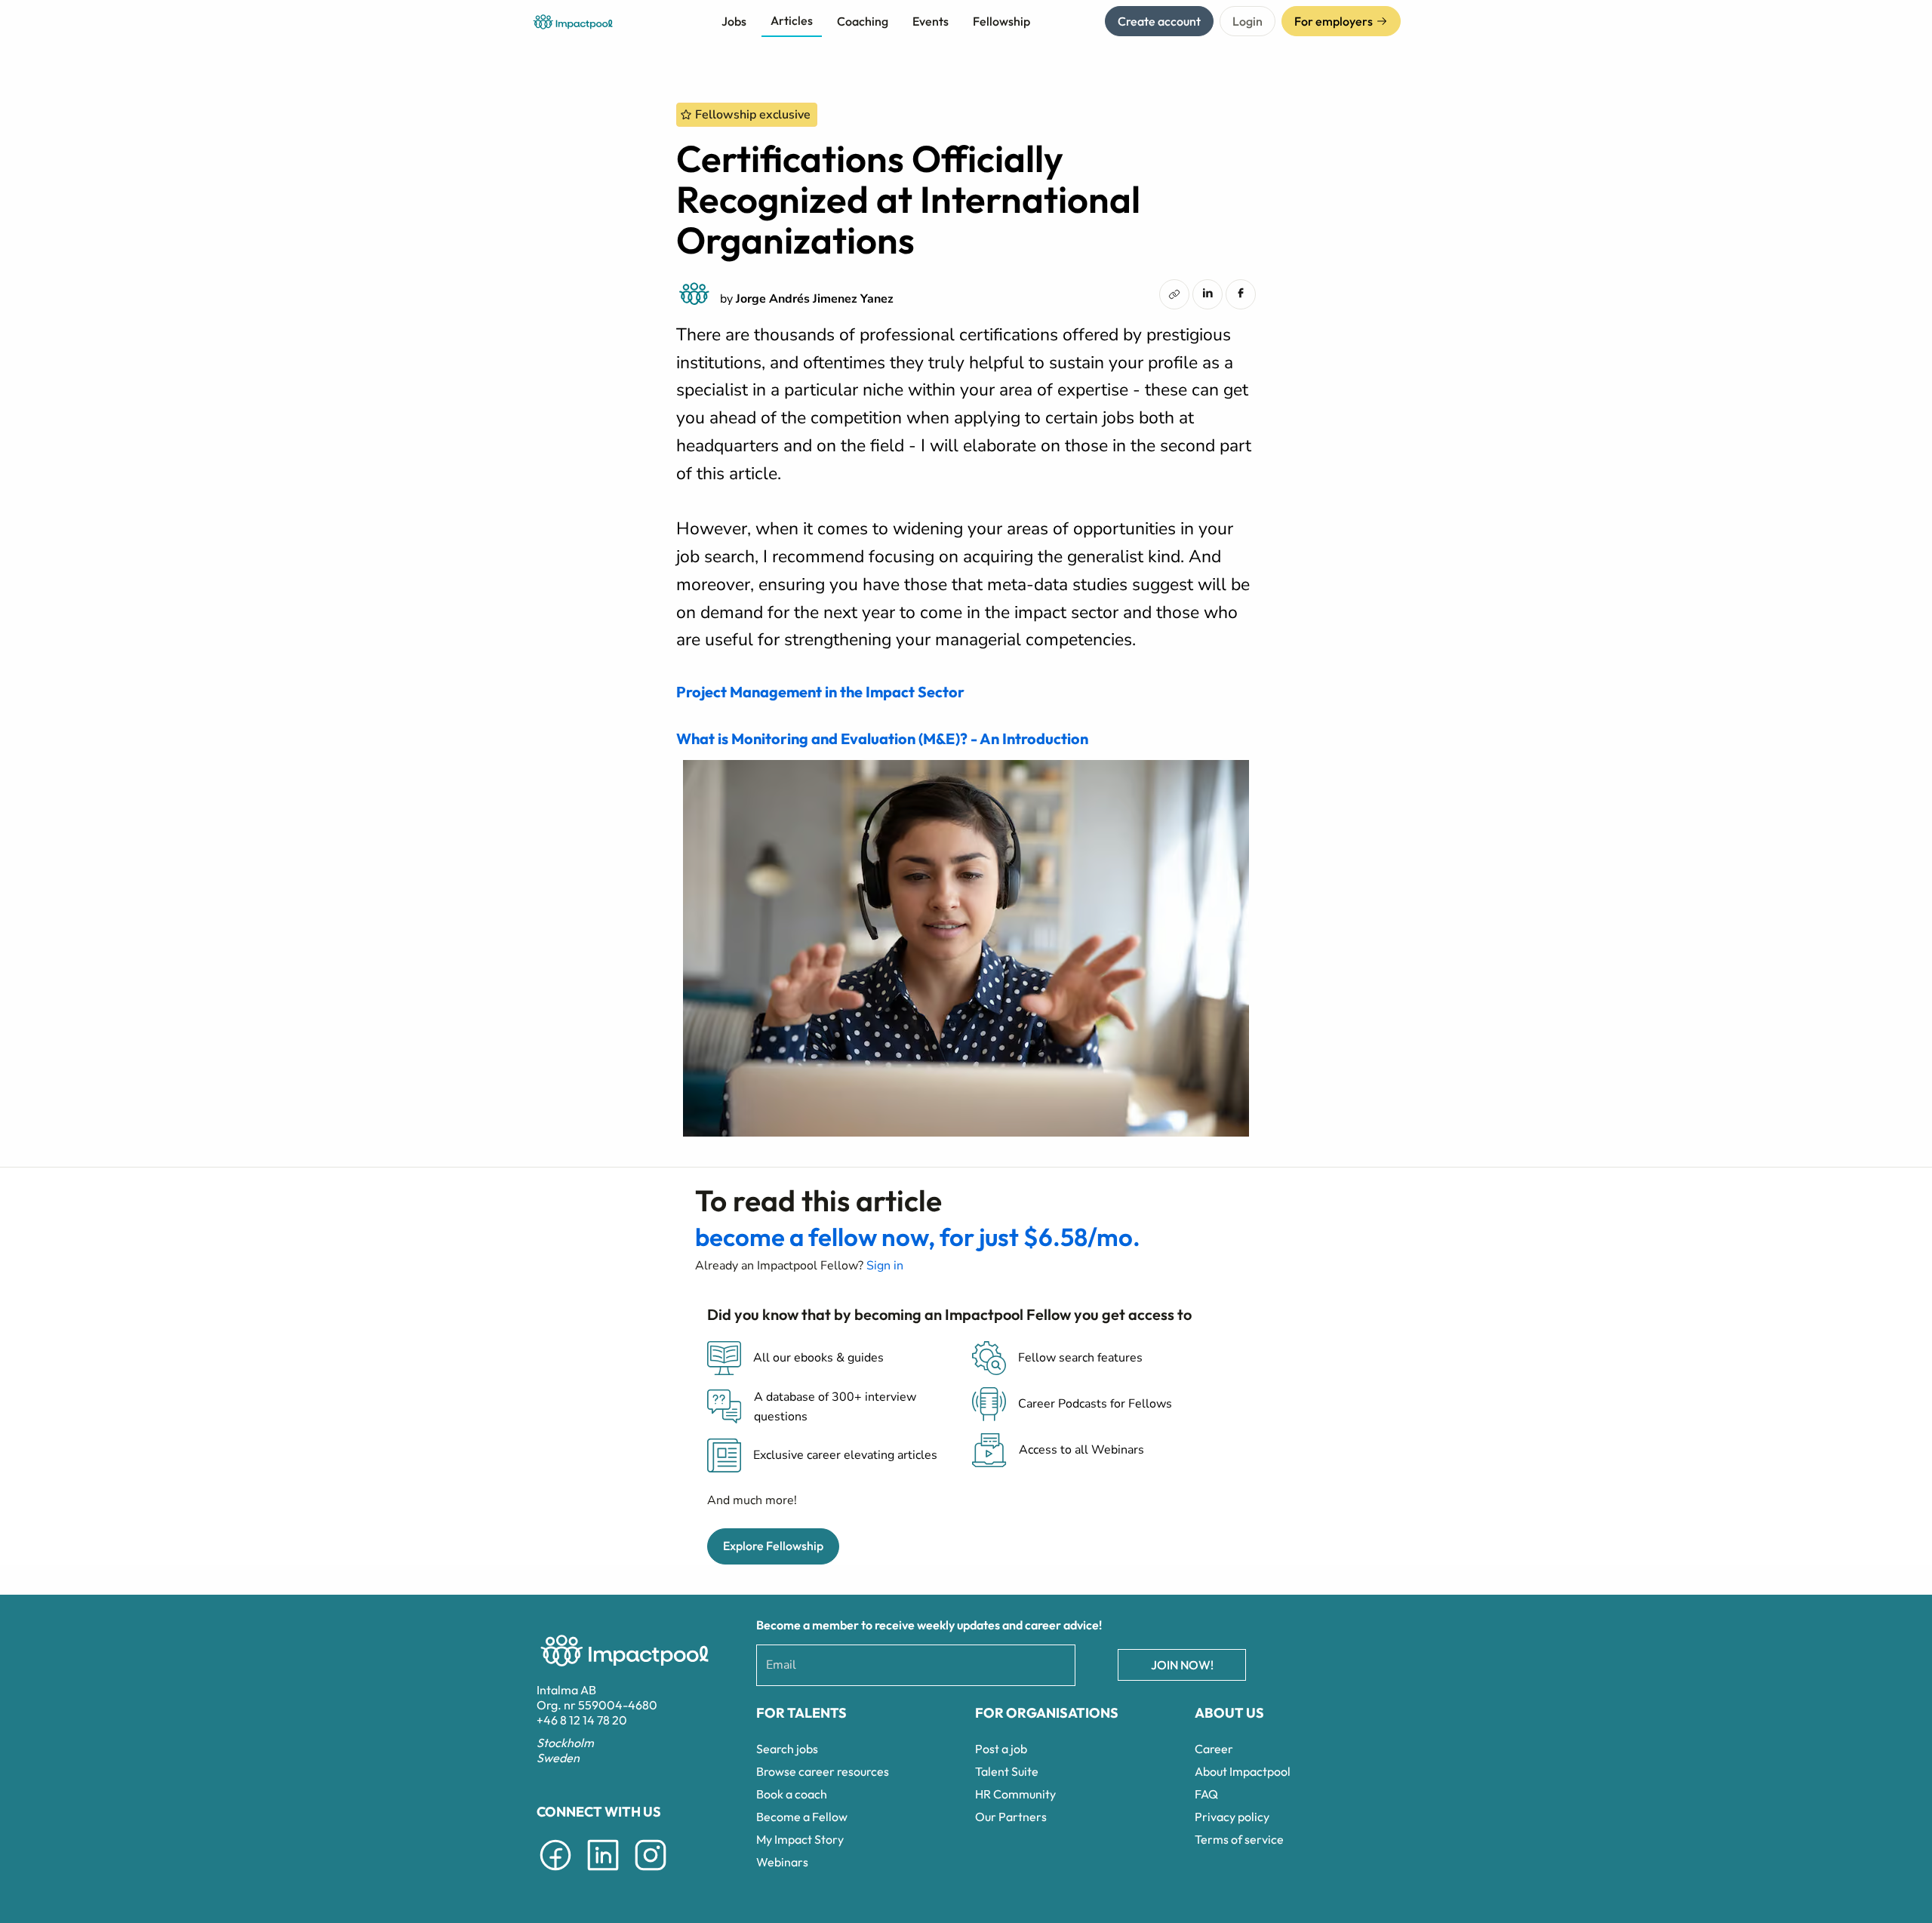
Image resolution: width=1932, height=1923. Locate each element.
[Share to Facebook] (1241, 293)
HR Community (1015, 1794)
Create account (1159, 21)
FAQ (1206, 1794)
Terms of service (1239, 1839)
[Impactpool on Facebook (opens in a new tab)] (555, 1873)
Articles (792, 20)
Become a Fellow (802, 1817)
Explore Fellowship (773, 1546)
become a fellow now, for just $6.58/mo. (918, 1237)
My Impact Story (800, 1839)
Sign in (885, 1266)
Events (931, 21)
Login (1247, 21)
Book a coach (792, 1794)
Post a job (1001, 1749)
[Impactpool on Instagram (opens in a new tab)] (651, 1873)
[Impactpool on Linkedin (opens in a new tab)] (603, 1873)
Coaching (863, 21)
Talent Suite (1007, 1771)
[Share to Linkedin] (1207, 293)
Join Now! (1182, 1665)
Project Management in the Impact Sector (820, 692)
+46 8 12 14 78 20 (582, 1720)
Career (1214, 1749)
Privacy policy (1232, 1817)
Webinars (782, 1862)
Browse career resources (823, 1771)
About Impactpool (1243, 1771)
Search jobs (787, 1749)
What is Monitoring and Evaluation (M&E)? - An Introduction (882, 738)
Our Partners (1011, 1817)
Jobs (734, 21)
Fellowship (1001, 21)
